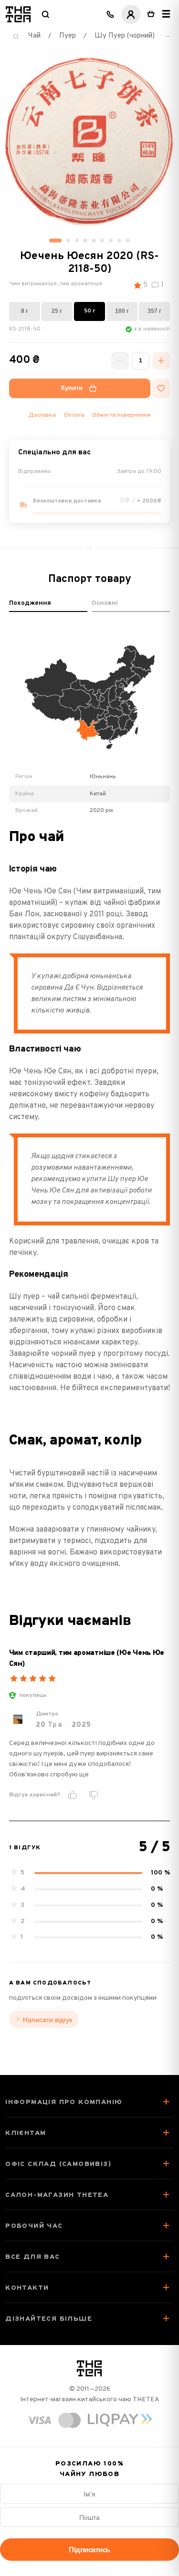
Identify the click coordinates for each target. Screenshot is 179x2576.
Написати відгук (47, 2020)
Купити (72, 388)
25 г (57, 311)
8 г (25, 311)
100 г (122, 311)
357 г (154, 311)
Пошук (45, 14)
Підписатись (89, 2550)
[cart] (151, 14)
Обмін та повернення (121, 415)
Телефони (110, 14)
